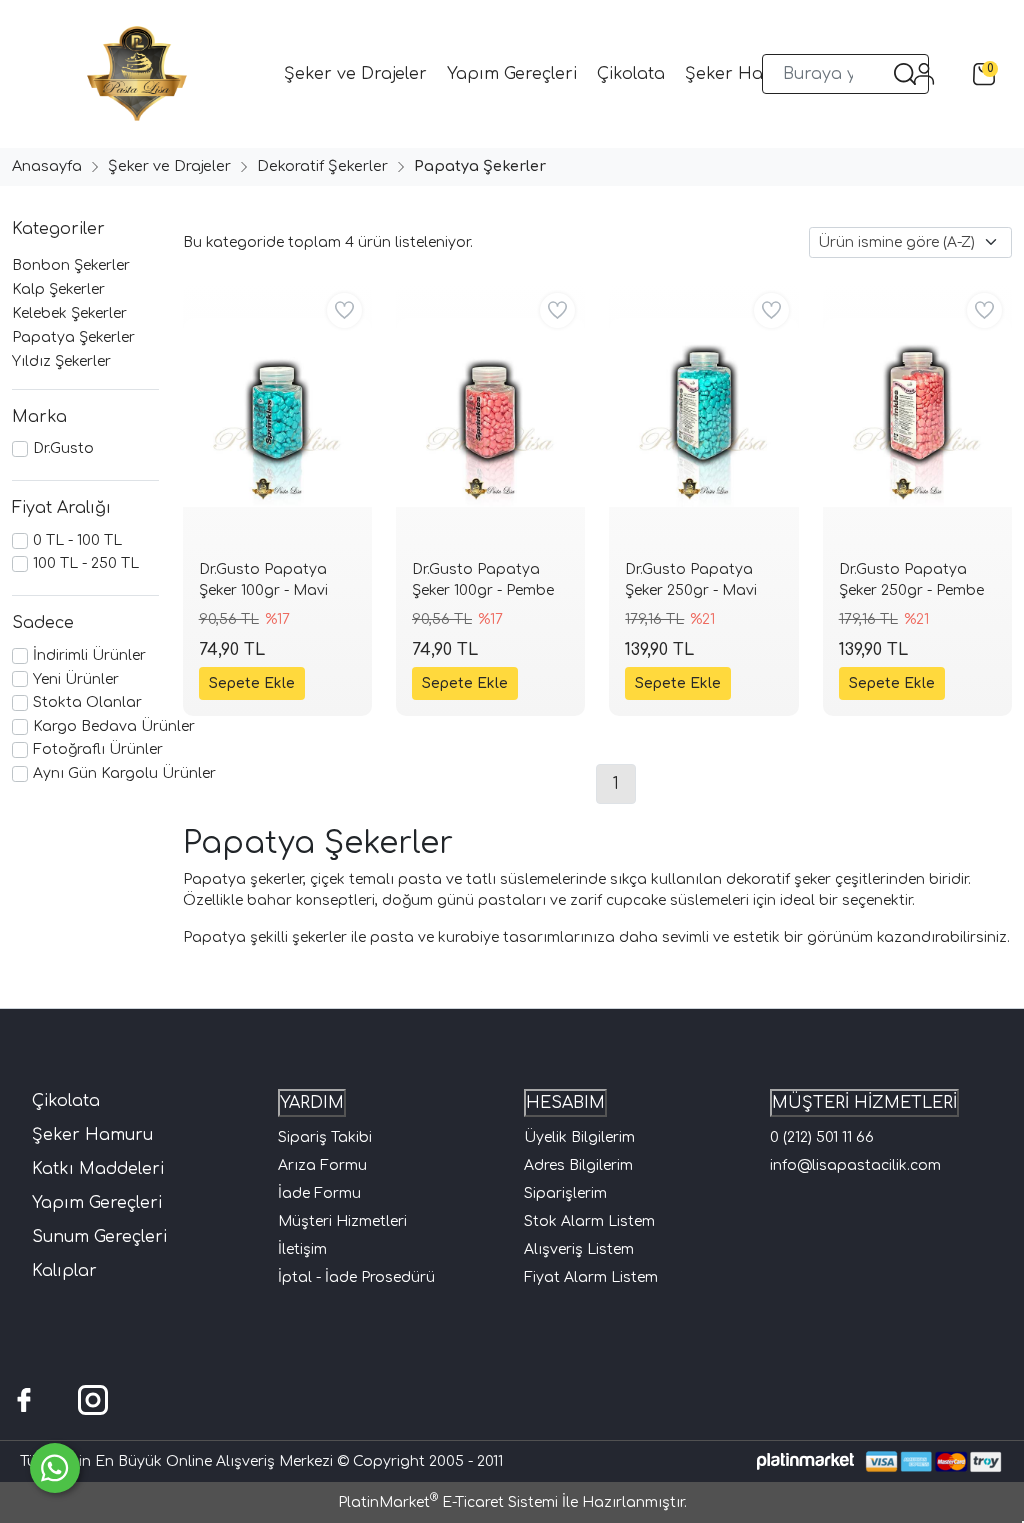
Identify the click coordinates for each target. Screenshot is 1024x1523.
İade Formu (319, 1193)
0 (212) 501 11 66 (822, 1137)
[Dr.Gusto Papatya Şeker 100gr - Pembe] (490, 413)
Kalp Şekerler (58, 289)
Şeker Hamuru (92, 1135)
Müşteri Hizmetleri (342, 1221)
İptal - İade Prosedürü (356, 1277)
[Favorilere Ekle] (344, 310)
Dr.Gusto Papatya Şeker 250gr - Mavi (691, 580)
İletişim (302, 1249)
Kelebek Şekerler (69, 313)
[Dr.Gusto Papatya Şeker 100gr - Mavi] (277, 413)
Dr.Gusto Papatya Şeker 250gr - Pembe (911, 580)
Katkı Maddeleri (98, 1169)
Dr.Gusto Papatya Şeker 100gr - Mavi (263, 580)
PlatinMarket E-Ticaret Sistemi (448, 1502)
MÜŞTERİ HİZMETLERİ (864, 1103)
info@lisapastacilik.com (855, 1165)
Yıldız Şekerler (61, 361)
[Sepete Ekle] (252, 683)
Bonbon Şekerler (71, 265)
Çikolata (66, 1101)
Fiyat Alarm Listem (591, 1277)
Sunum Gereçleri (99, 1237)
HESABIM (565, 1103)
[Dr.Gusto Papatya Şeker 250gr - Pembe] (917, 413)
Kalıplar (64, 1271)
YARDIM (312, 1103)
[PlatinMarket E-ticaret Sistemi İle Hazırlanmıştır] (805, 1461)
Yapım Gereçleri (97, 1203)
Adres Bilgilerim (578, 1165)
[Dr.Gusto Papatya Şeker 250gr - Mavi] (703, 413)
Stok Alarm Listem (589, 1221)
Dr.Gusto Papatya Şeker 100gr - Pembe (483, 580)
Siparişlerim (565, 1193)
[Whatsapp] (55, 1468)
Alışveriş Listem (579, 1249)
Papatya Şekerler (73, 337)
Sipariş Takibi (325, 1137)
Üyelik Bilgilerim (579, 1137)
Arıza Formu (322, 1165)
